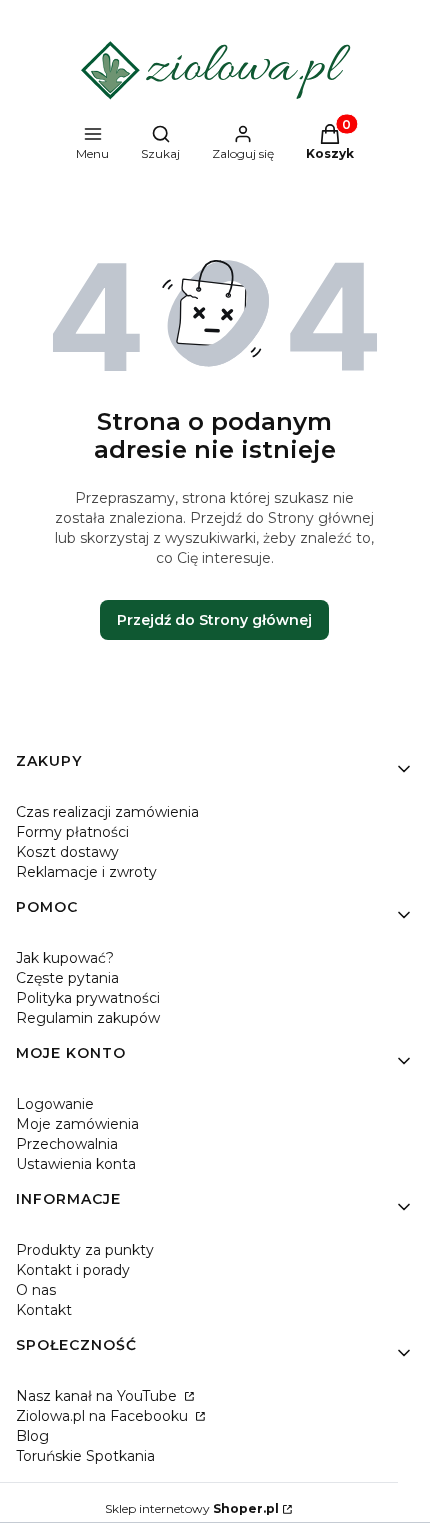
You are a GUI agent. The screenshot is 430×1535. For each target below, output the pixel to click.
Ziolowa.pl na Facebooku (104, 1416)
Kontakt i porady (73, 1270)
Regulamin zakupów (88, 1018)
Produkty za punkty (85, 1250)
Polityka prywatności (88, 998)
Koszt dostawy (67, 852)
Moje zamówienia (77, 1124)
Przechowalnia (67, 1144)
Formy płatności (72, 832)
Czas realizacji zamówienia (107, 812)
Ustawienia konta (76, 1164)
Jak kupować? (65, 958)
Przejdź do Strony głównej (214, 620)
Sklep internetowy (192, 1508)
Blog (32, 1436)
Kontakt (44, 1310)
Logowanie (55, 1104)
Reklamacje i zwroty (86, 872)
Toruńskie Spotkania (85, 1456)
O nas (36, 1290)
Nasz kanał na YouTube (98, 1396)
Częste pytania (67, 978)
